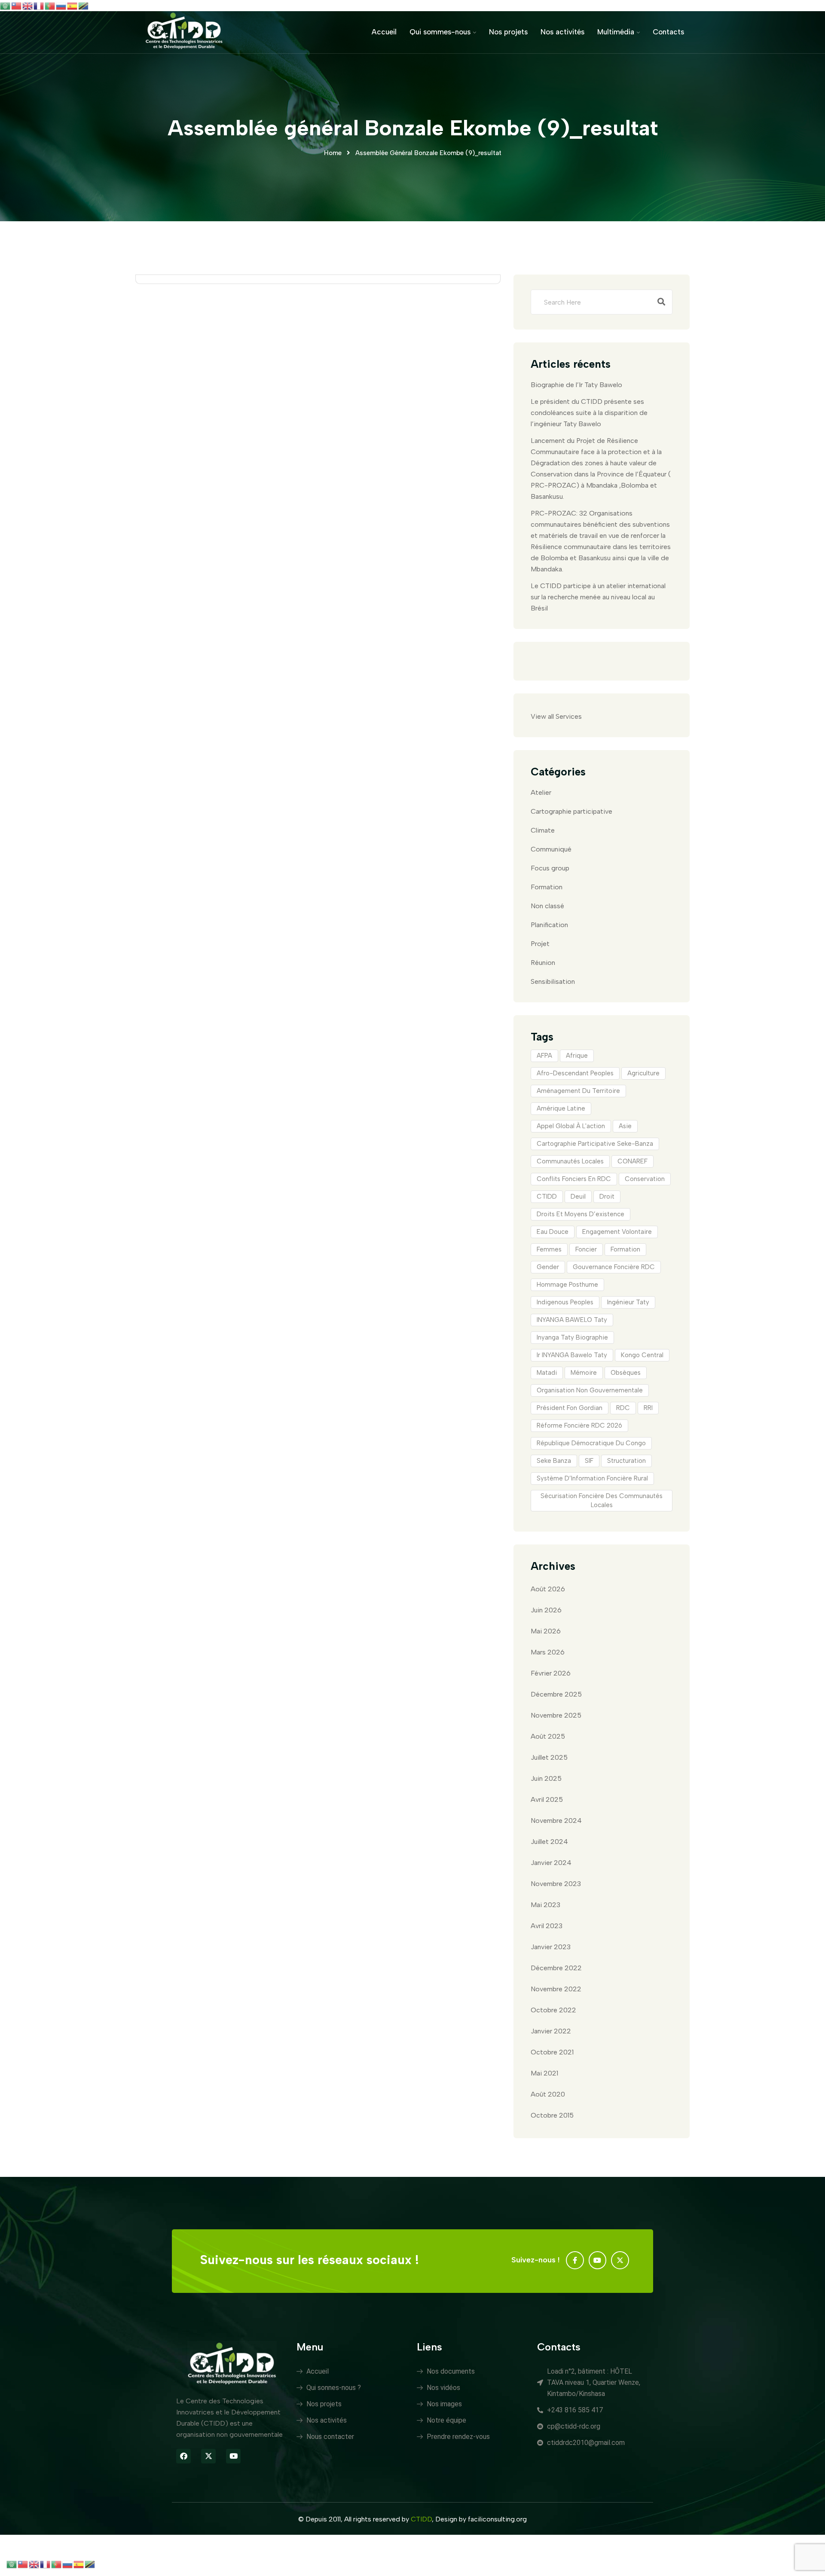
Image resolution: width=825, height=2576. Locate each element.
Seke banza (554, 1461)
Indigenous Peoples (565, 1302)
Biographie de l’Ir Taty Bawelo (576, 385)
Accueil (384, 32)
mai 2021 (544, 2073)
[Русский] (61, 5)
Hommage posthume (567, 1285)
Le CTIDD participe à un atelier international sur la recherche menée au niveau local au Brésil (598, 597)
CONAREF (632, 1161)
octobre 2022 (553, 2010)
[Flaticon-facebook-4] (575, 2260)
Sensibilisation (553, 981)
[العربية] (6, 5)
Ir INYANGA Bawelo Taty (572, 1355)
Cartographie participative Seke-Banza (595, 1144)
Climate (543, 830)
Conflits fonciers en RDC (574, 1179)
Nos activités (562, 32)
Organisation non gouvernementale (590, 1390)
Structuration (626, 1461)
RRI (648, 1408)
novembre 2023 (556, 1884)
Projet (540, 944)
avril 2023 (547, 1926)
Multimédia (616, 32)
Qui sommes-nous (440, 32)
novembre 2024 (556, 1821)
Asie (625, 1126)
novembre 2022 (556, 1989)
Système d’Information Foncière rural (592, 1478)
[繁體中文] (17, 5)
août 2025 (548, 1736)
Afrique (577, 1056)
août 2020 (548, 2094)
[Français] (39, 5)
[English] (28, 5)
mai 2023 (545, 1905)
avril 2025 (547, 1799)
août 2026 (548, 1589)
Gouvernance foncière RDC (614, 1267)
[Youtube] (598, 2260)
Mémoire (584, 1373)
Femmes (549, 1249)
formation (625, 1249)
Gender (548, 1267)
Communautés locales (570, 1161)
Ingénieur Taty (628, 1302)
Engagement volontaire (617, 1232)
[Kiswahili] (84, 5)
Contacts (668, 32)
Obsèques (626, 1373)
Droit (607, 1196)
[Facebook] (183, 2456)
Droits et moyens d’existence (581, 1214)
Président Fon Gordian (570, 1408)
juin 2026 (546, 1610)
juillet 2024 (549, 1842)
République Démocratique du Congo (591, 1443)
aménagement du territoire (578, 1091)
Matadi (547, 1373)
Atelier (541, 792)
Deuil (578, 1196)
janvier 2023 (551, 1947)
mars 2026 (548, 1652)
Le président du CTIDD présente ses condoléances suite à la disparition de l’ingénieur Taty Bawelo (589, 413)
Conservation (645, 1179)
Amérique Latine (561, 1108)
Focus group (550, 868)
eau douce (553, 1232)
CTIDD (547, 1196)
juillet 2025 (549, 1757)
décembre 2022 (556, 1968)
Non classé (547, 906)
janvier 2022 (551, 2031)
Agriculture (643, 1073)
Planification (549, 925)
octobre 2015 (552, 2115)
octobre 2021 (552, 2052)
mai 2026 (546, 1631)
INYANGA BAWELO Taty (572, 1320)
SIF (589, 1461)
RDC (623, 1408)
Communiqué (551, 849)
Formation (547, 887)
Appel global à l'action (571, 1126)
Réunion (543, 963)
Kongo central (642, 1355)
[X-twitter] (620, 2260)
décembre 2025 (556, 1694)
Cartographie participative (571, 811)
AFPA (544, 1056)
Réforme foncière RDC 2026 (579, 1425)
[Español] (73, 5)
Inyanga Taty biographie (572, 1337)
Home (333, 153)
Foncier (586, 1249)
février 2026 (551, 1673)
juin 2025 (546, 1778)
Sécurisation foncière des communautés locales (602, 1500)
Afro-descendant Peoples (575, 1073)
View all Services (556, 716)
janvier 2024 (551, 1863)
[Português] (50, 5)
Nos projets (508, 32)
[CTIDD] (184, 32)
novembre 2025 (556, 1715)
